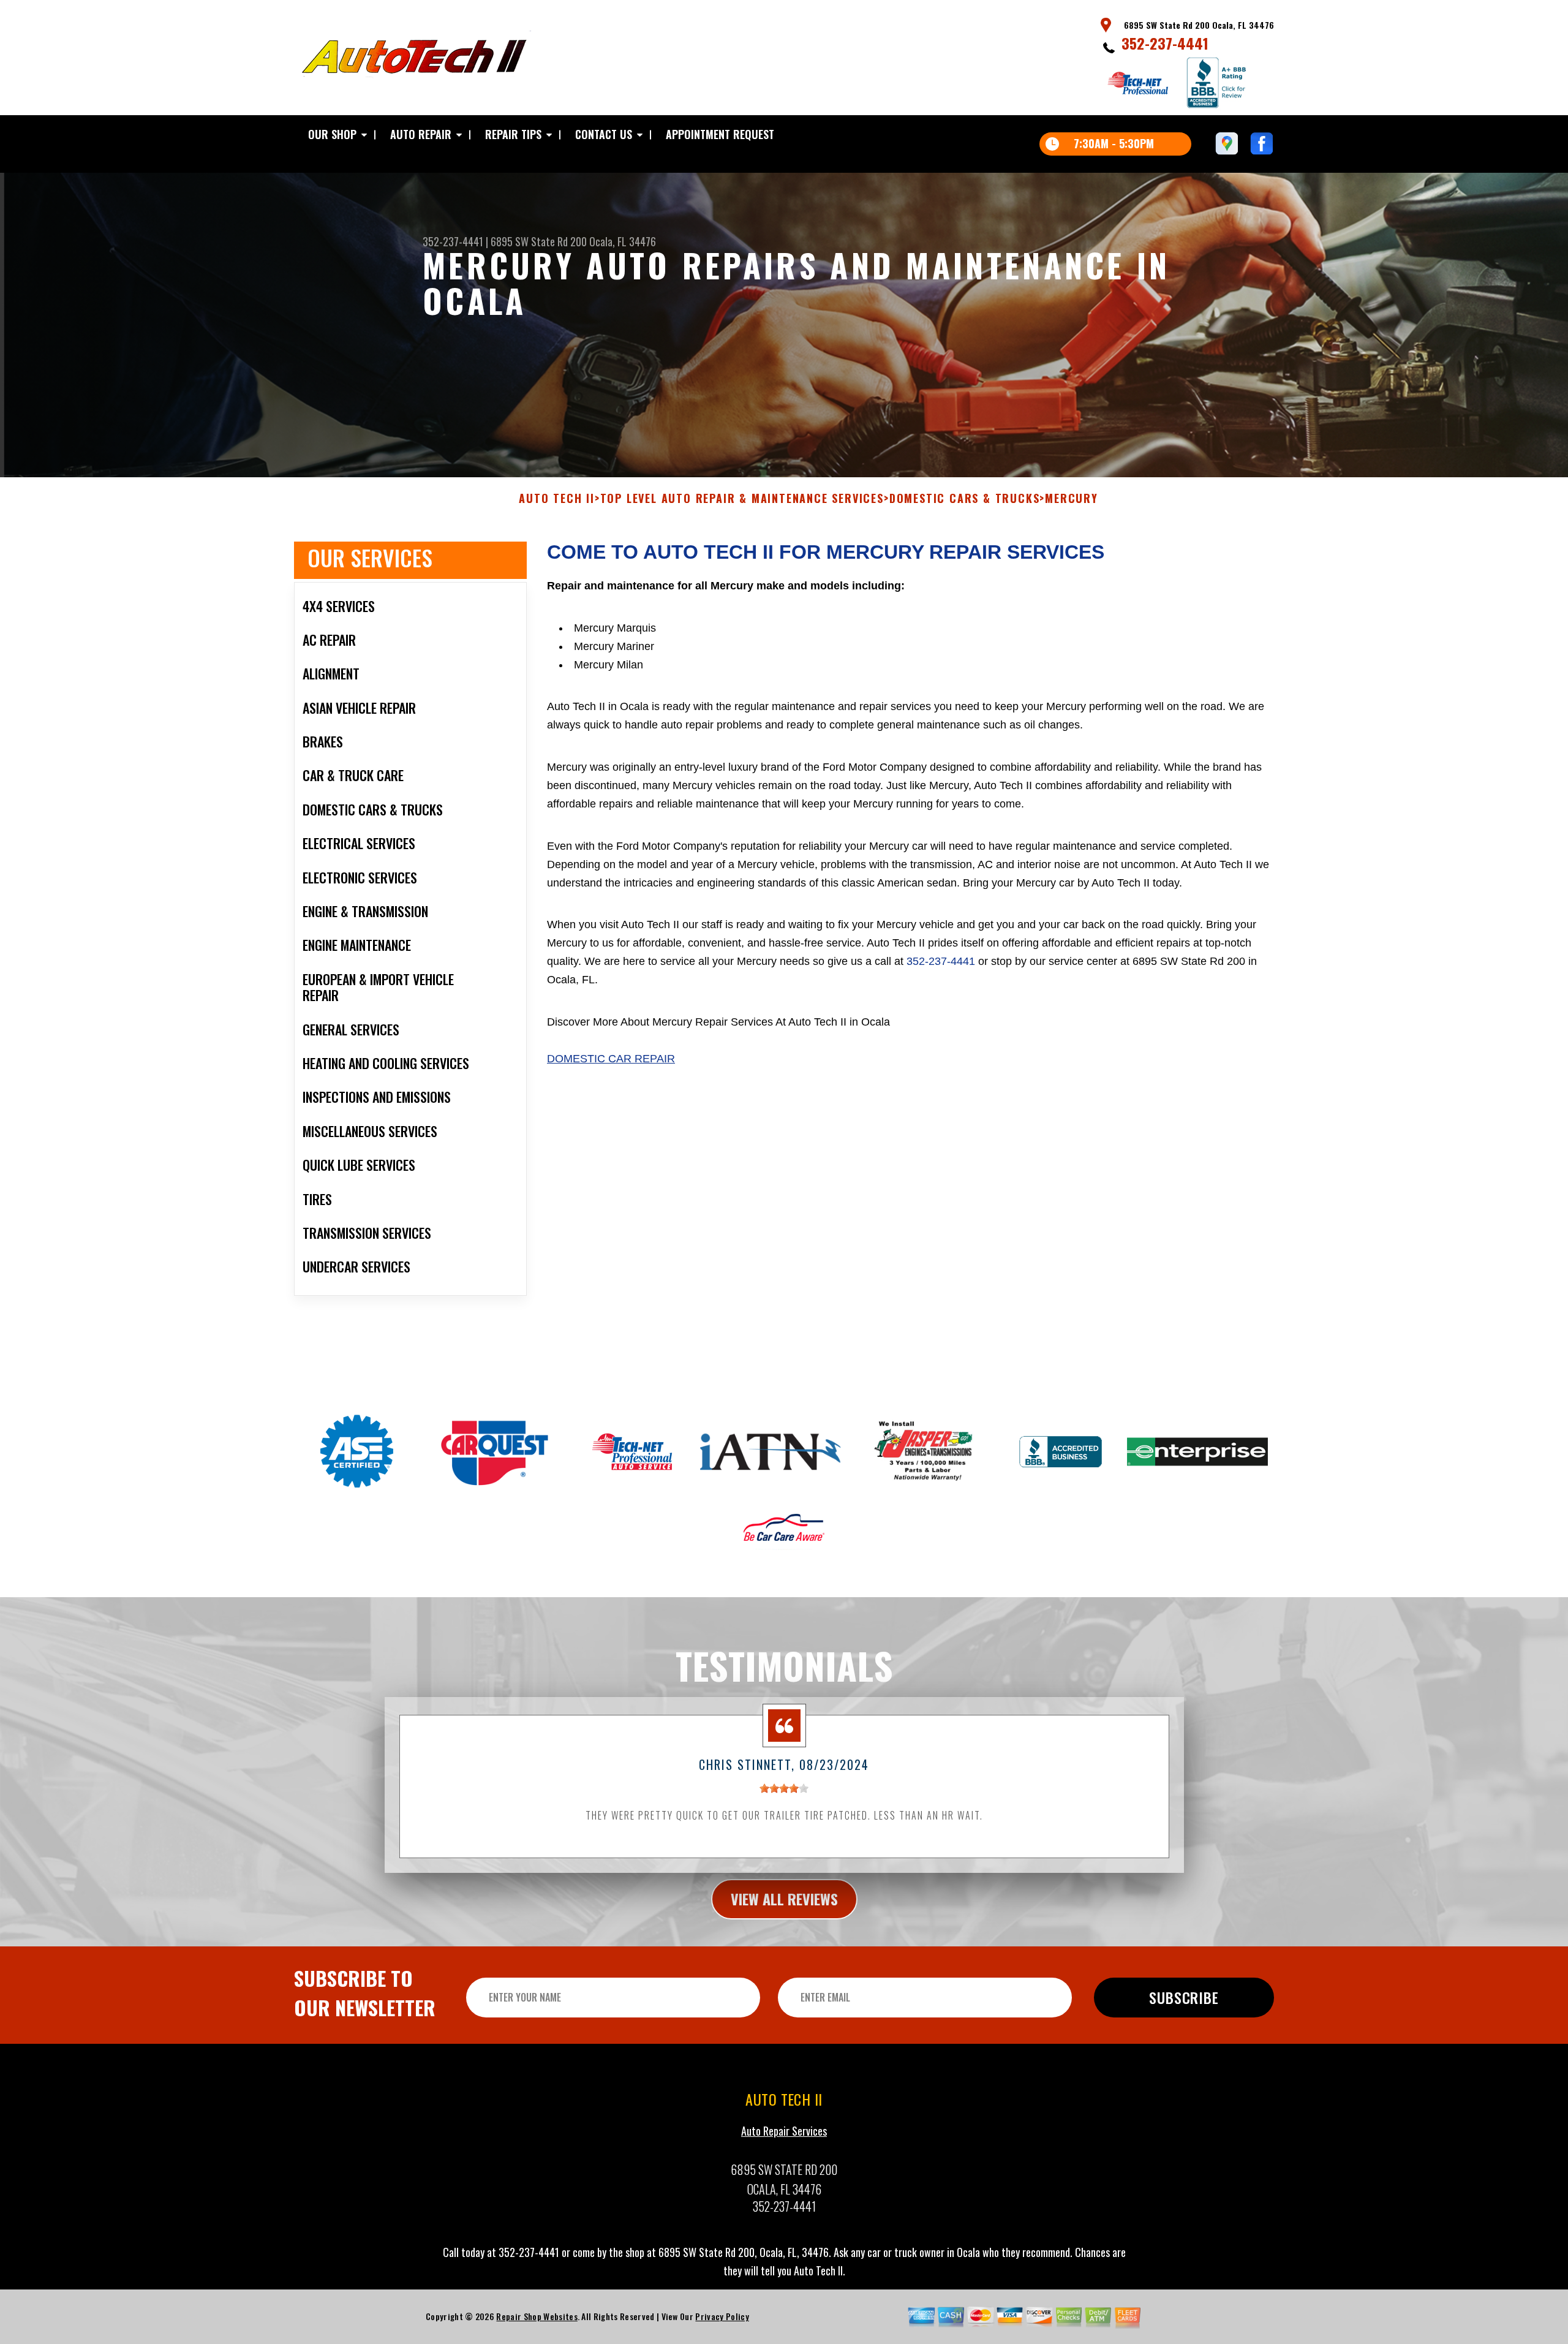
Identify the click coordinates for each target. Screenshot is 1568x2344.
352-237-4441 (1165, 43)
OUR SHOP (332, 134)
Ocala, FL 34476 (623, 241)
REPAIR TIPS (513, 134)
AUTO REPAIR (421, 134)
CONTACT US (604, 134)
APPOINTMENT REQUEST (720, 134)
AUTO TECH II (557, 499)
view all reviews (784, 1899)
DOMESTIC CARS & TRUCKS (965, 499)
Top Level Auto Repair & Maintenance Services (742, 499)
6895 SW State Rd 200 (539, 241)
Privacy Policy (722, 2316)
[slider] (784, 1788)
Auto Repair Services (784, 2131)
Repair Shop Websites (537, 2316)
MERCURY (1072, 499)
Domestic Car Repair (611, 1059)
